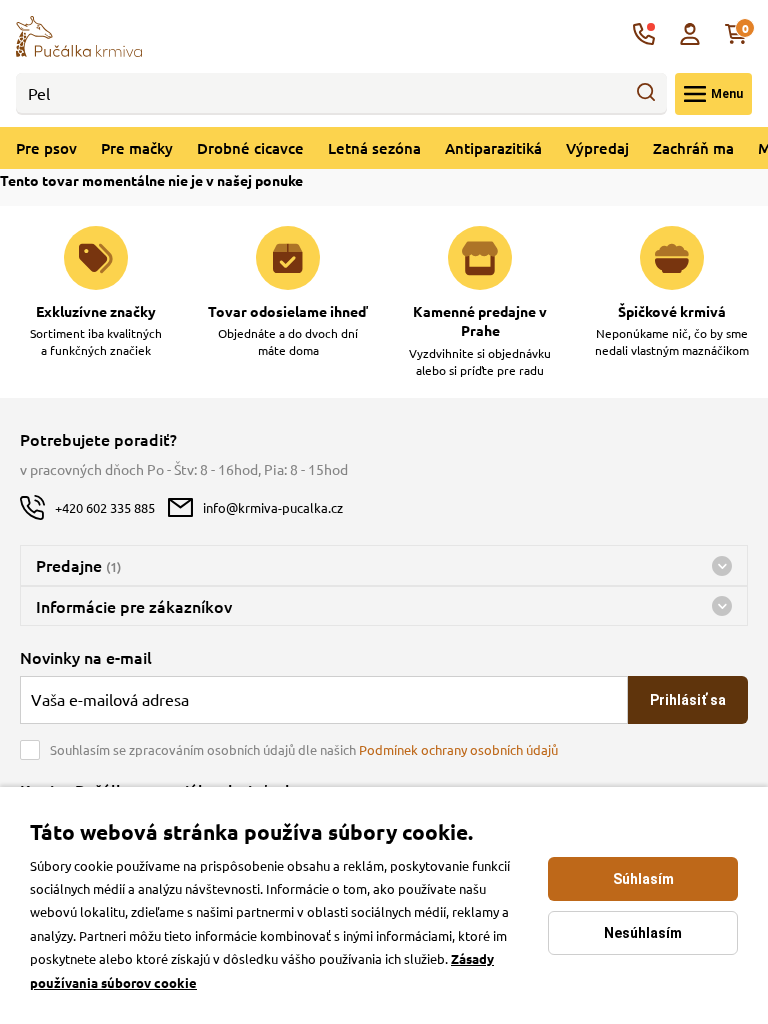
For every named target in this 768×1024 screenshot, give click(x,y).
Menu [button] (727, 94)
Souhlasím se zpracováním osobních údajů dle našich (304, 749)
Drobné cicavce (250, 148)
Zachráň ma (693, 148)
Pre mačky (137, 148)
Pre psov (46, 148)
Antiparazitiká (493, 148)
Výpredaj (597, 148)
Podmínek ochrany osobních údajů (458, 749)
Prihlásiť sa (688, 700)
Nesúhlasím (643, 933)
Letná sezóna (374, 148)
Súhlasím (643, 879)
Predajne (78, 565)
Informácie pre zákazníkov (134, 606)
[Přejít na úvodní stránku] (79, 34)
